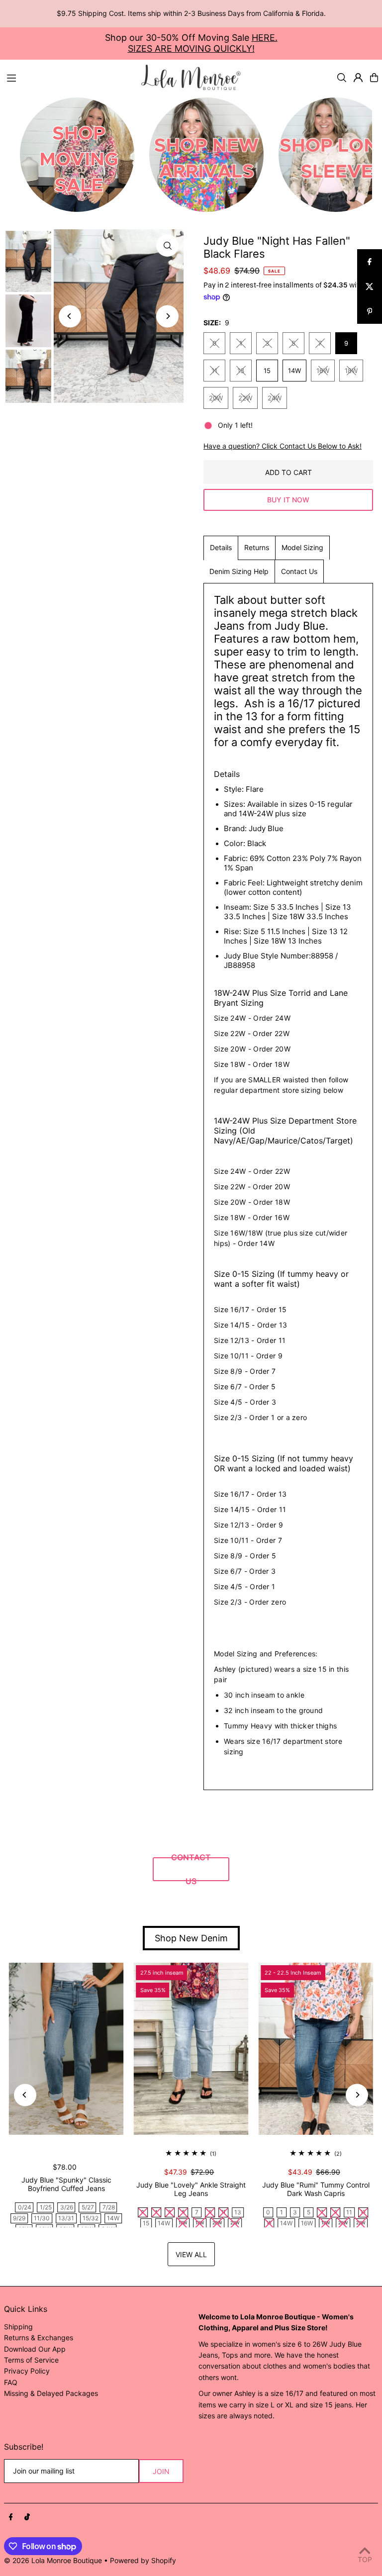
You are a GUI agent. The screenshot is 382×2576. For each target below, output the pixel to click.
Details (221, 547)
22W (245, 398)
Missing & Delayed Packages (51, 2393)
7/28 (109, 2207)
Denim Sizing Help (239, 571)
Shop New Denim (191, 1938)
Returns (257, 547)
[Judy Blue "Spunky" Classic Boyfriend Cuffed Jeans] (66, 2049)
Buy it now (288, 500)
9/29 (19, 2218)
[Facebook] (11, 2517)
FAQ (11, 2382)
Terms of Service (31, 2360)
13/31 (66, 2218)
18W (351, 371)
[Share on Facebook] (370, 262)
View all (191, 2254)
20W (216, 398)
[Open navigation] (69, 77)
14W (294, 371)
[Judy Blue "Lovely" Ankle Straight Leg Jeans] (191, 2049)
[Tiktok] (27, 2517)
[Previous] (70, 316)
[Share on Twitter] (370, 286)
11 (214, 371)
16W (323, 371)
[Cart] (374, 78)
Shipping (18, 2327)
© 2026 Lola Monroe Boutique (53, 2560)
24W (275, 398)
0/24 (25, 2207)
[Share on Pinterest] (370, 311)
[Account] (358, 78)
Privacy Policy (27, 2371)
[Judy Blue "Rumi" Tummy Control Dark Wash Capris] (316, 2049)
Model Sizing (302, 547)
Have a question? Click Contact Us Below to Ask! (283, 446)
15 (267, 371)
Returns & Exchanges (39, 2337)
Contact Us (299, 571)
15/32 (91, 2218)
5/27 (88, 2207)
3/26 (67, 2207)
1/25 (46, 2207)
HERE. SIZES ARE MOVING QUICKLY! (203, 43)
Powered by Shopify (143, 2560)
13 (241, 371)
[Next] (167, 316)
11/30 (42, 2218)
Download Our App (35, 2349)
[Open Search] (342, 78)
